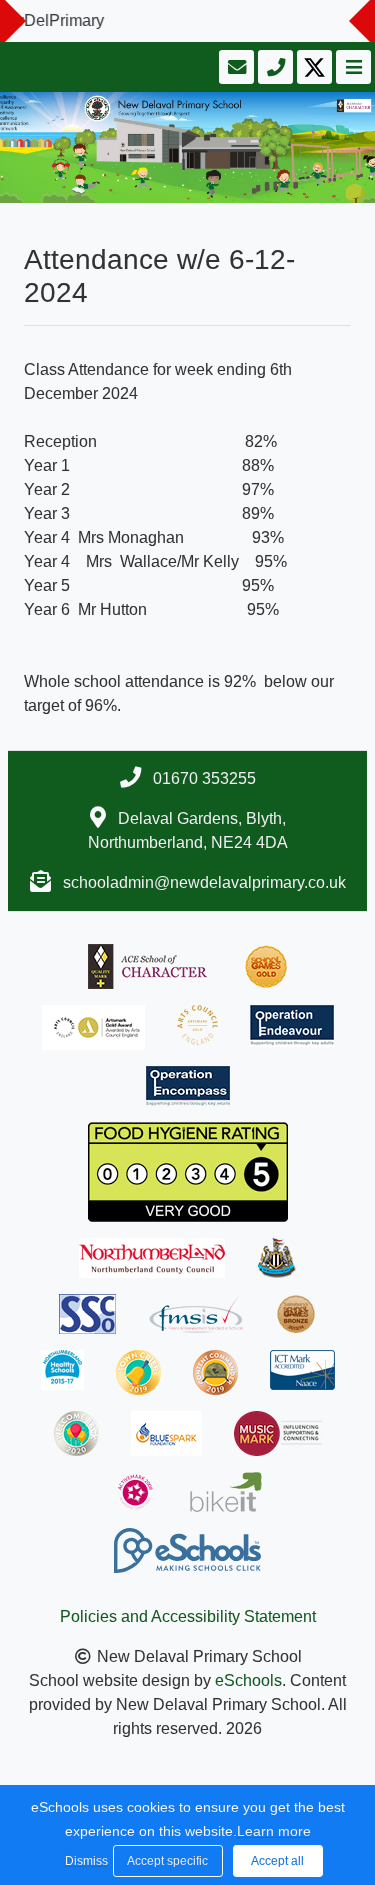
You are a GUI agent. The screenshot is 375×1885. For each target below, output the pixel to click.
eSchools (248, 1680)
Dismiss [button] (84, 1861)
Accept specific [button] (167, 1861)
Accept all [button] (277, 1861)
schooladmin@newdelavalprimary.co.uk (204, 882)
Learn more (274, 1831)
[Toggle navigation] (351, 67)
